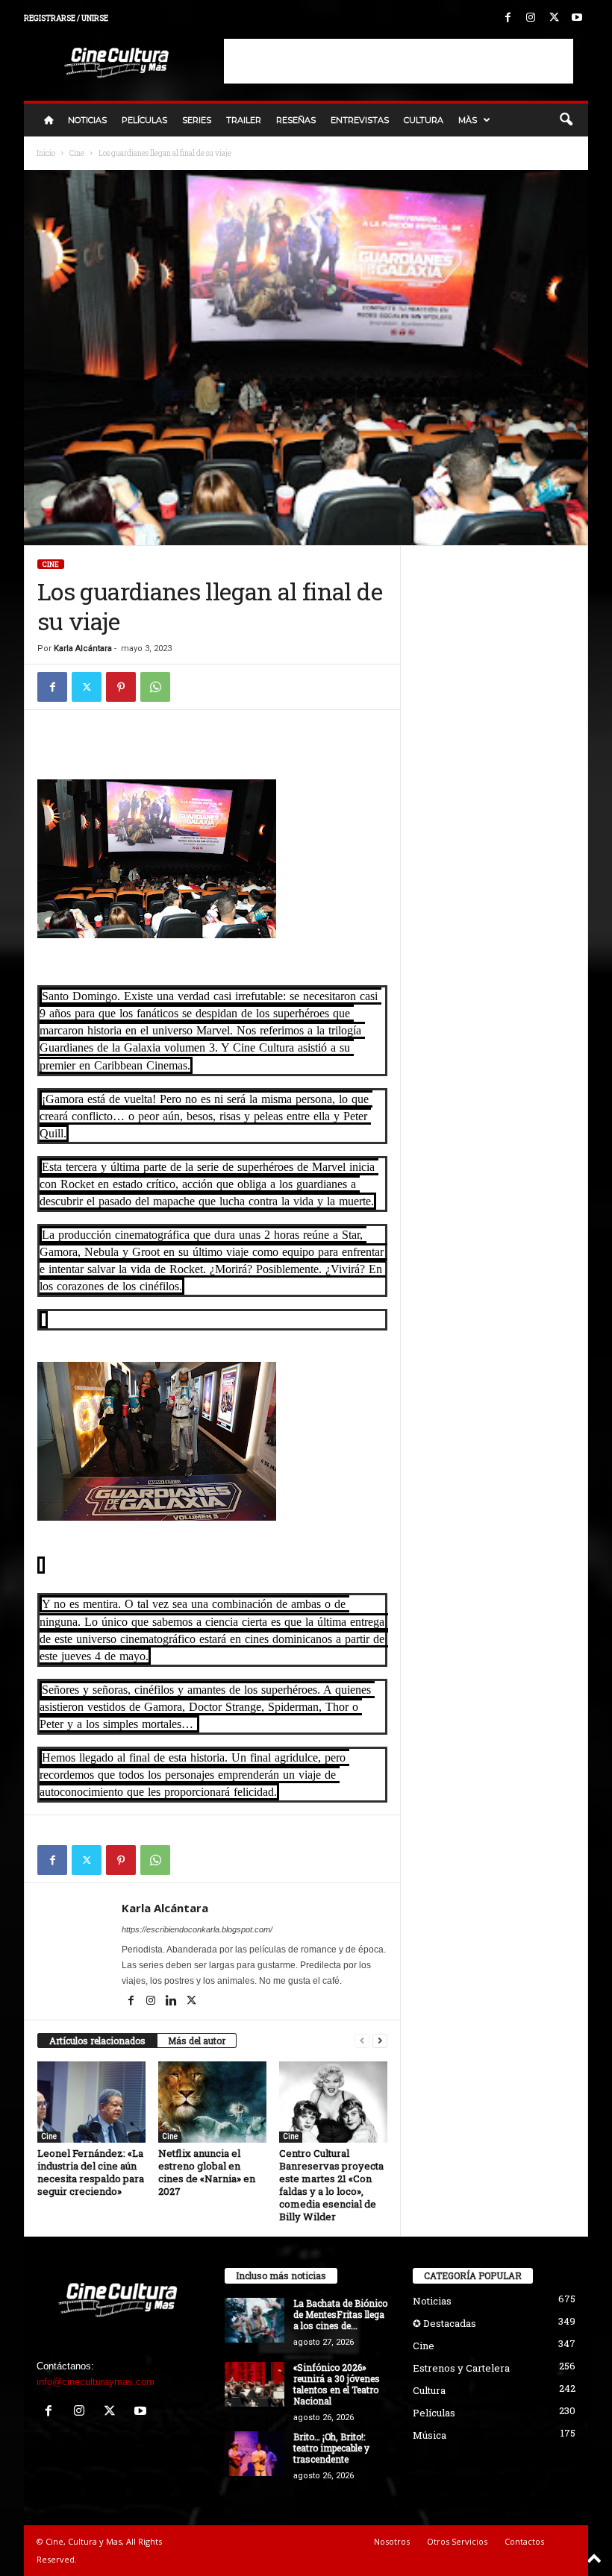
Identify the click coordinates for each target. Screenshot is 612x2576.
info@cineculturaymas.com (96, 2382)
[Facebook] (508, 18)
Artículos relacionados (97, 2041)
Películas (144, 120)
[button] (566, 120)
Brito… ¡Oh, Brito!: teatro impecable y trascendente (331, 2448)
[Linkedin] (172, 2002)
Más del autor (197, 2041)
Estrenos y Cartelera (461, 2368)
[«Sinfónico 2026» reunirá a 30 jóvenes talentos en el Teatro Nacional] (255, 2384)
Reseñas (296, 120)
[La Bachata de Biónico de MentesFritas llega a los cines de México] (255, 2320)
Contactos (524, 2541)
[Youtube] (577, 18)
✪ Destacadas (444, 2323)
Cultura (424, 120)
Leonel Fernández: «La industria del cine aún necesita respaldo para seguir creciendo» (91, 2172)
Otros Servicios (457, 2541)
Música (430, 2435)
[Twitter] (554, 18)
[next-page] (380, 2041)
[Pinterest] (121, 687)
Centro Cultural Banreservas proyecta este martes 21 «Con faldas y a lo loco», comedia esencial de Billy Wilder (331, 2185)
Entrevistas (360, 120)
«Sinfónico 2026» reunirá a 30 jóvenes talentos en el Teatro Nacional (337, 2384)
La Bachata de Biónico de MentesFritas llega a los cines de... (340, 2314)
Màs (468, 120)
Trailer (244, 120)
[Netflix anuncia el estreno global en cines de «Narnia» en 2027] (212, 2102)
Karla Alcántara (83, 648)
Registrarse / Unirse (66, 18)
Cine (77, 153)
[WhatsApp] (155, 687)
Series (197, 120)
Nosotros (392, 2541)
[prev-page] (362, 2041)
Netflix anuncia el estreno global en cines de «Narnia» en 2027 (207, 2172)
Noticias (87, 120)
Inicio (46, 153)
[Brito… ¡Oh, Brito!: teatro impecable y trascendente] (255, 2454)
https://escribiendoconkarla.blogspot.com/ (197, 1929)
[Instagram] (531, 18)
